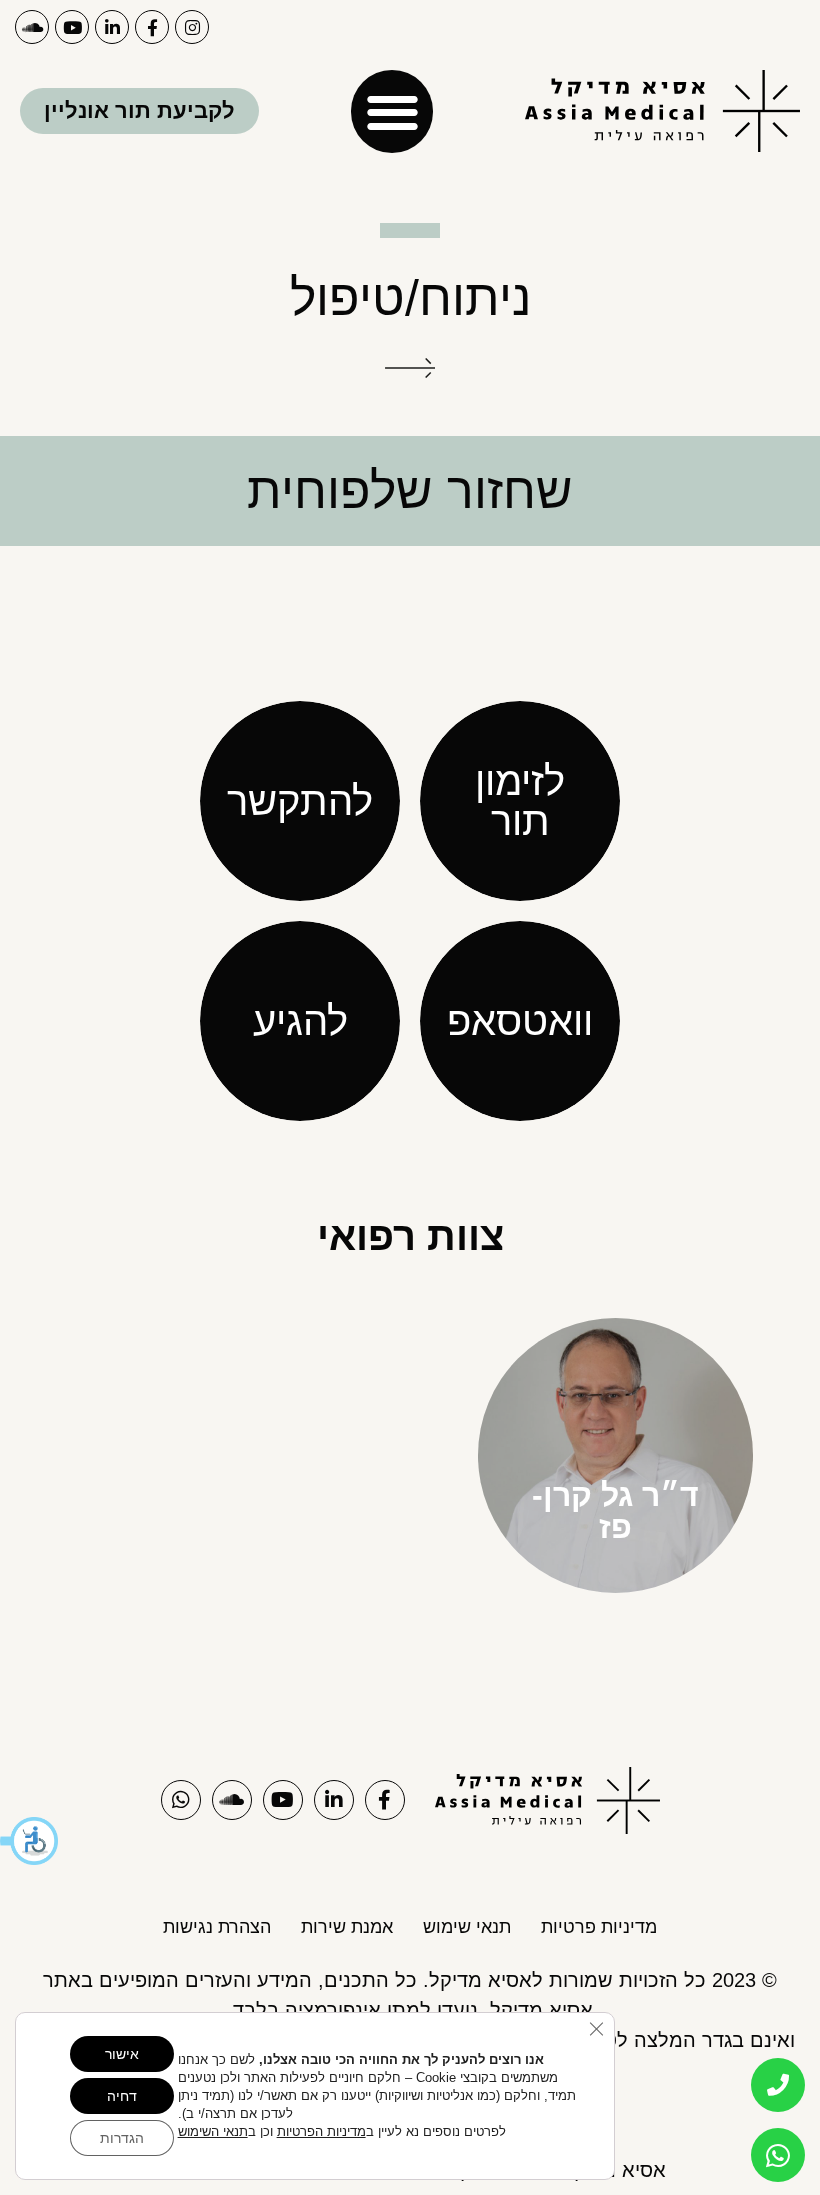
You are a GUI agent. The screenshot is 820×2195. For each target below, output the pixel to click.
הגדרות (122, 2138)
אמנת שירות (347, 1927)
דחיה (122, 2096)
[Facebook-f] (152, 27)
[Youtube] (72, 27)
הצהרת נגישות (217, 1927)
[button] (30, 1841)
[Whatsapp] (181, 1800)
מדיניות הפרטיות (321, 2131)
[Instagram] (192, 27)
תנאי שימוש (467, 1927)
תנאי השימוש (213, 2131)
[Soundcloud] (32, 27)
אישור (122, 2054)
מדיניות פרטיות (599, 1927)
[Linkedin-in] (112, 27)
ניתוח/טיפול (410, 298)
